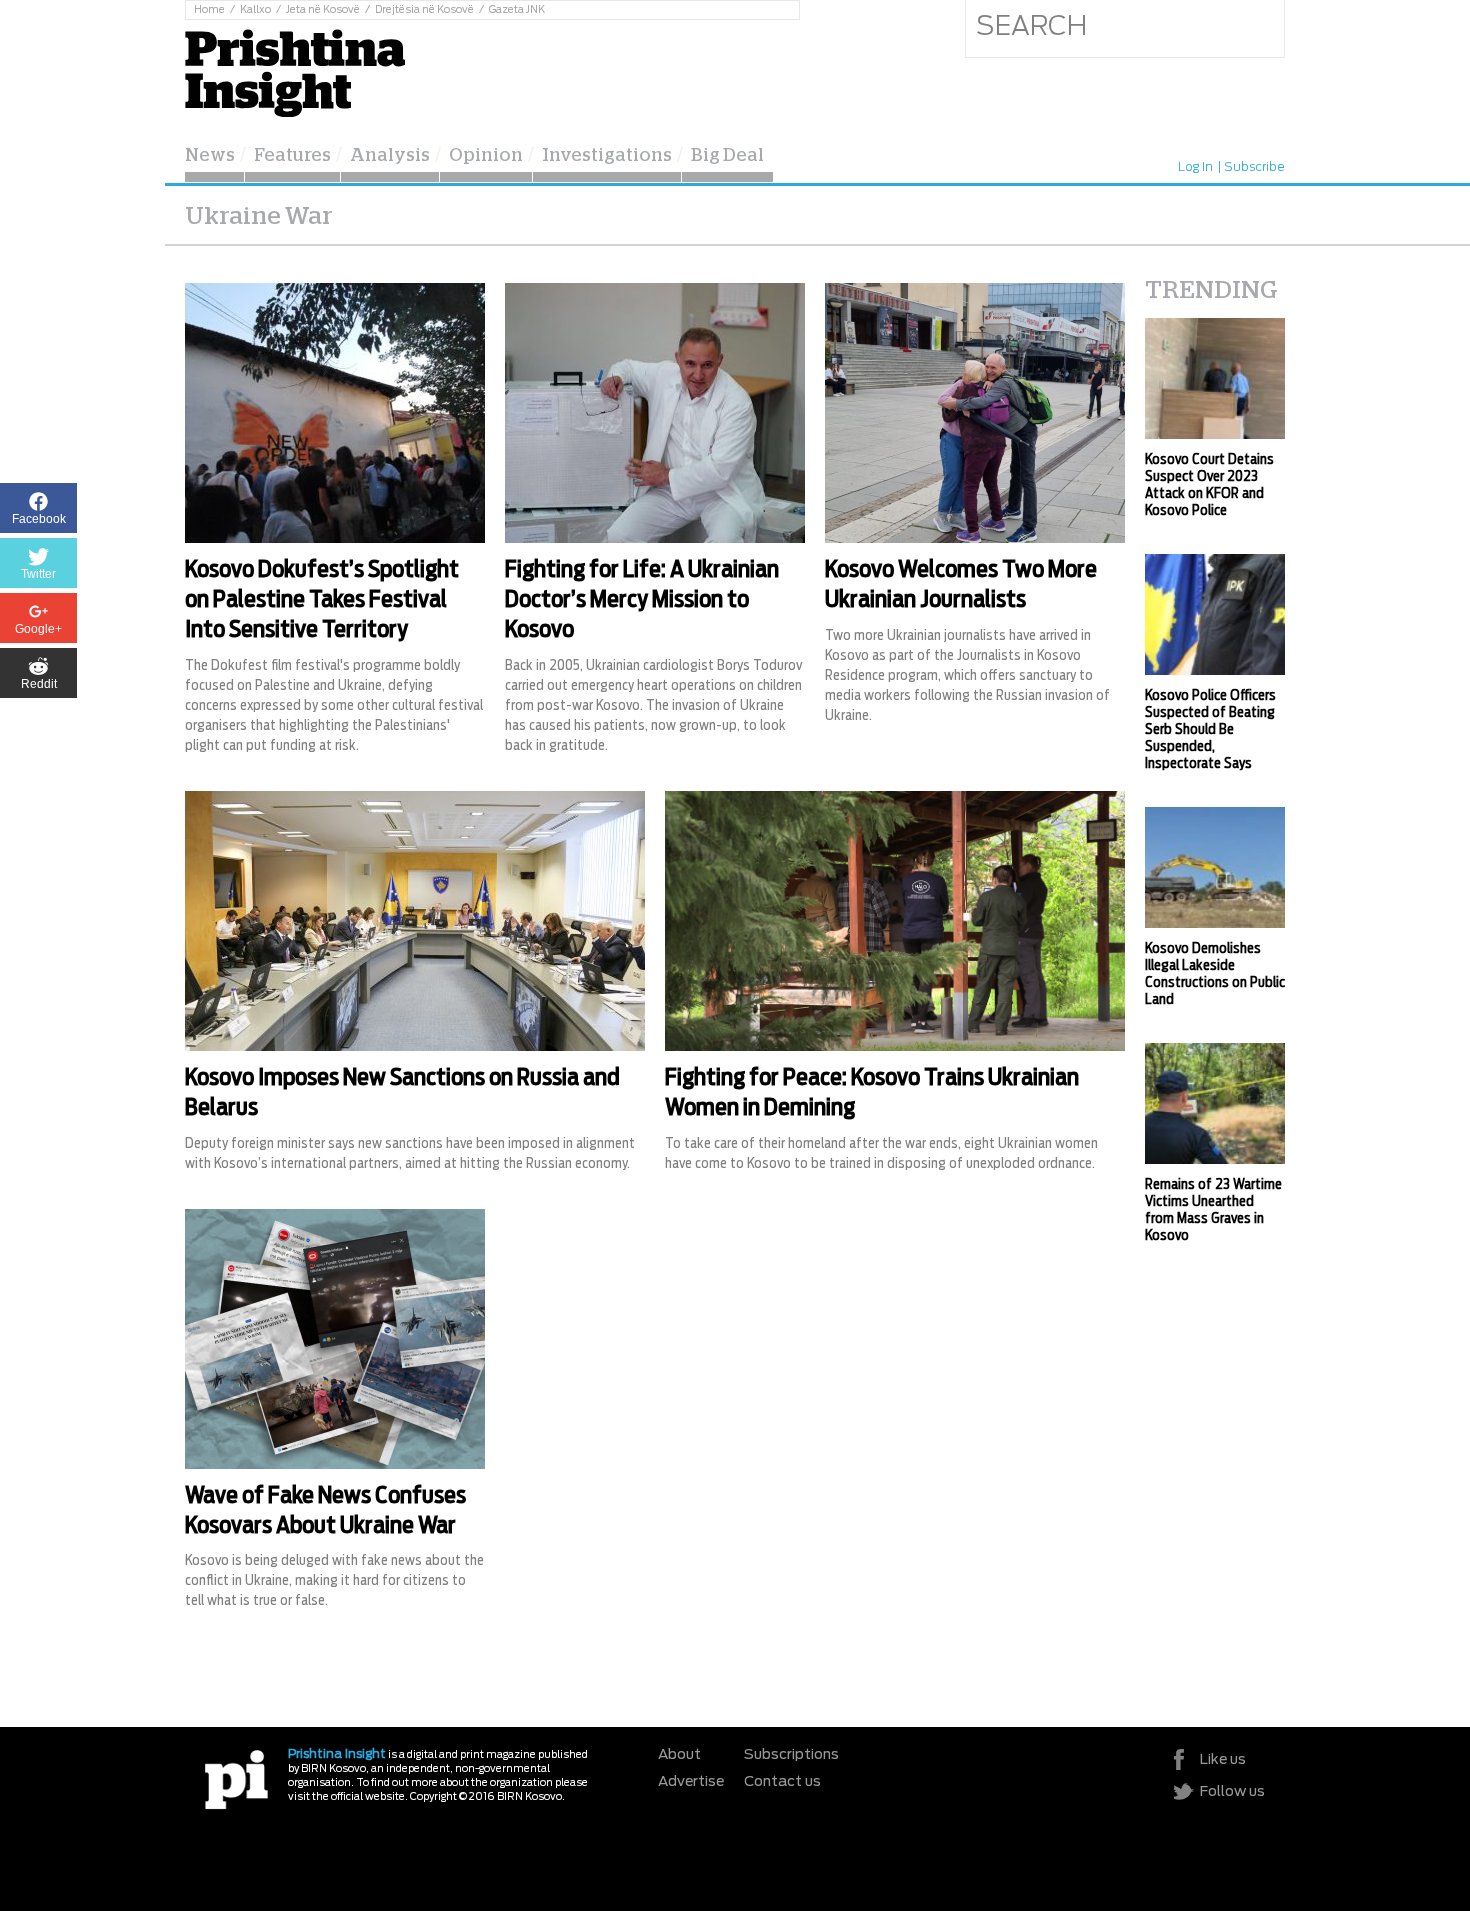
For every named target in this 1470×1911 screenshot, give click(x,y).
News (210, 156)
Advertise (691, 1782)
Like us (1223, 1760)
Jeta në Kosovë (323, 10)
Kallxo (255, 10)
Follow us (1232, 1792)
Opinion (486, 156)
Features (292, 156)
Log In (1195, 167)
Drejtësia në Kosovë (424, 10)
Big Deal (727, 156)
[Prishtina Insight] (295, 70)
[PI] (236, 1778)
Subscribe (1254, 167)
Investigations (607, 156)
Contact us (782, 1782)
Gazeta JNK (517, 10)
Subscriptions (791, 1755)
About (679, 1755)
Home (209, 10)
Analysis (390, 156)
